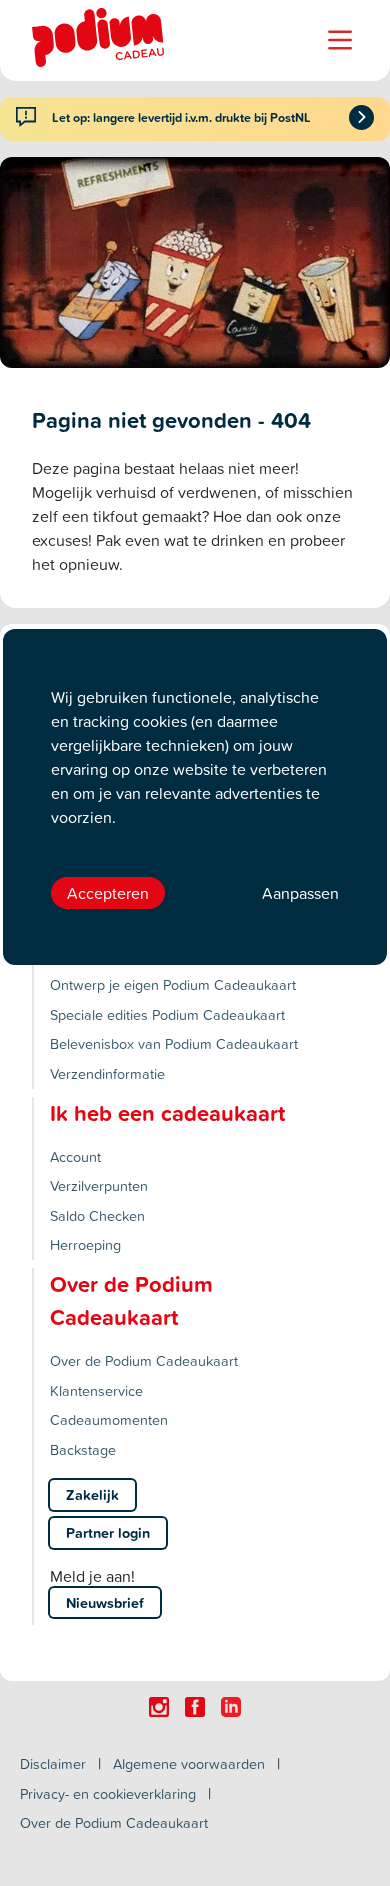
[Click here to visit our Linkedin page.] (231, 1707)
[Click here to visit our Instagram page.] (159, 1707)
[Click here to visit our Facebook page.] (195, 1707)
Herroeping (85, 1244)
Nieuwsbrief (105, 1602)
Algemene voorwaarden (189, 1763)
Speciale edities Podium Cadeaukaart (167, 1014)
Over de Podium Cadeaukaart (144, 1360)
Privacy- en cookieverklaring (108, 1793)
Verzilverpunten (99, 1185)
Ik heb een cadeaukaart (167, 1113)
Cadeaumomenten (109, 1419)
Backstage (83, 1449)
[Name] (340, 40)
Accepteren (108, 893)
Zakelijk (92, 1494)
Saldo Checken (97, 1215)
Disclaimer (53, 1763)
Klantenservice (96, 1390)
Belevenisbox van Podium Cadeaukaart (174, 1043)
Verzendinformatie (107, 1073)
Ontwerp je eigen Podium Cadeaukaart (173, 984)
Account (75, 1156)
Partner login (108, 1532)
